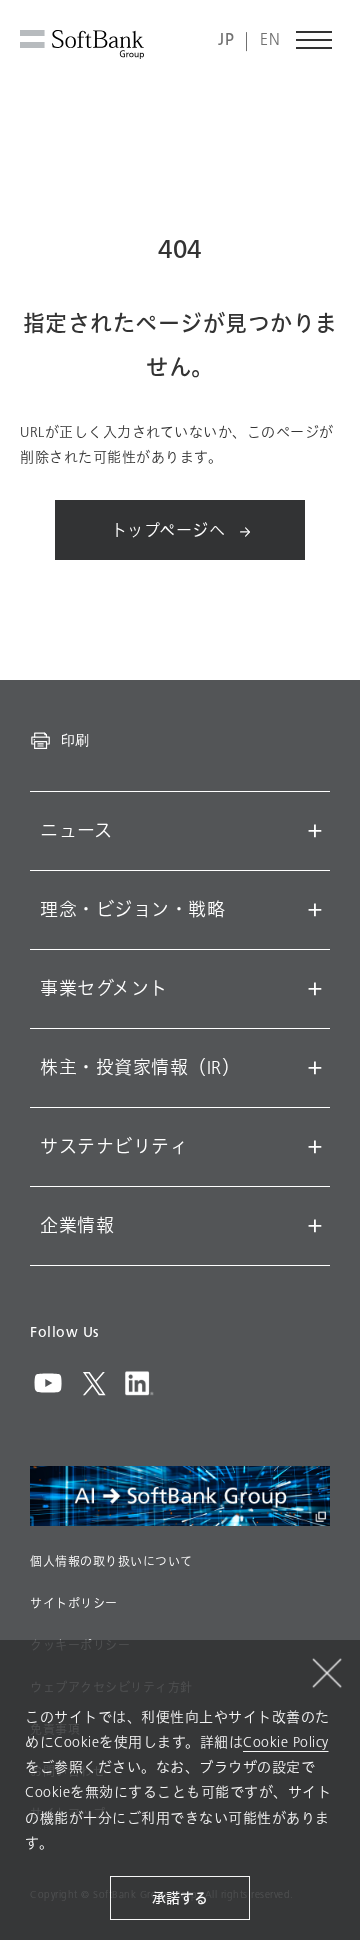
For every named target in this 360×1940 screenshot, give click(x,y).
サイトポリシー (74, 1604)
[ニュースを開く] (315, 831)
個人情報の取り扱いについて (111, 1562)
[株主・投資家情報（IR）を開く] (315, 1068)
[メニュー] (315, 40)
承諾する (180, 1898)
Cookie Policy (286, 1742)
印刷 (75, 740)
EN (270, 40)
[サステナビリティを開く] (315, 1147)
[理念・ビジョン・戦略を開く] (315, 910)
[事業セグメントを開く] (315, 989)
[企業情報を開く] (315, 1226)
